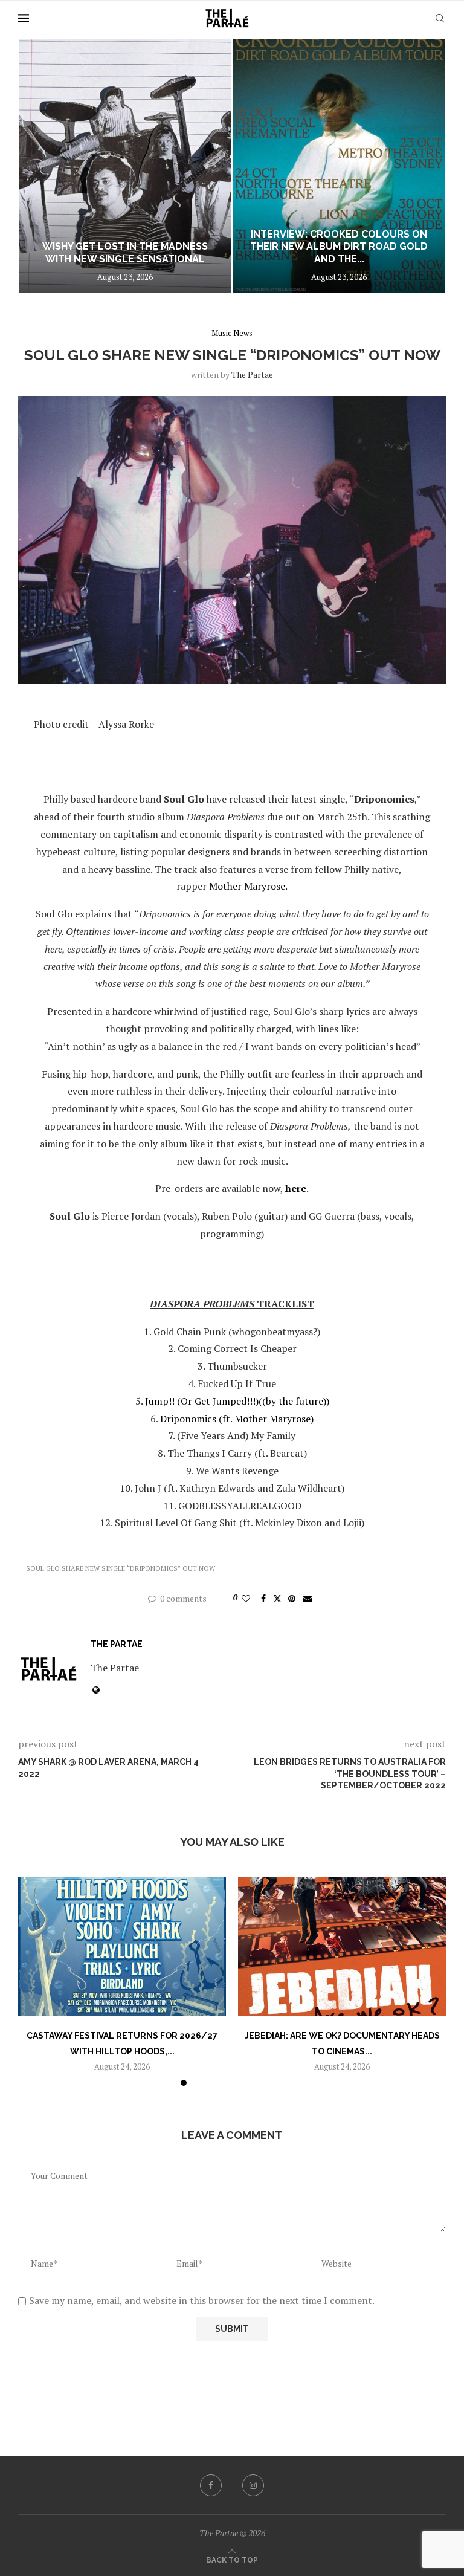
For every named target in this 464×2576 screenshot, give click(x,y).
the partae (252, 374)
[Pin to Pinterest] (292, 1598)
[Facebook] (211, 2485)
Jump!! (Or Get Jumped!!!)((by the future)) (237, 1401)
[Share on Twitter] (277, 1598)
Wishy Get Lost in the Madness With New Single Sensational (125, 253)
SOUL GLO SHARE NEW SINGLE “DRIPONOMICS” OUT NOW (121, 1568)
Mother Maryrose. (248, 886)
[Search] (440, 18)
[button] (40, 165)
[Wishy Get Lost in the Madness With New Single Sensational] (125, 166)
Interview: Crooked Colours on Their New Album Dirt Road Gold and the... (339, 247)
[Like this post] (246, 1598)
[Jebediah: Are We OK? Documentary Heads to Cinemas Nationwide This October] (342, 1947)
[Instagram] (253, 2485)
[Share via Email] (308, 1598)
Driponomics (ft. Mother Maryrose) (237, 1419)
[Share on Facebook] (263, 1598)
